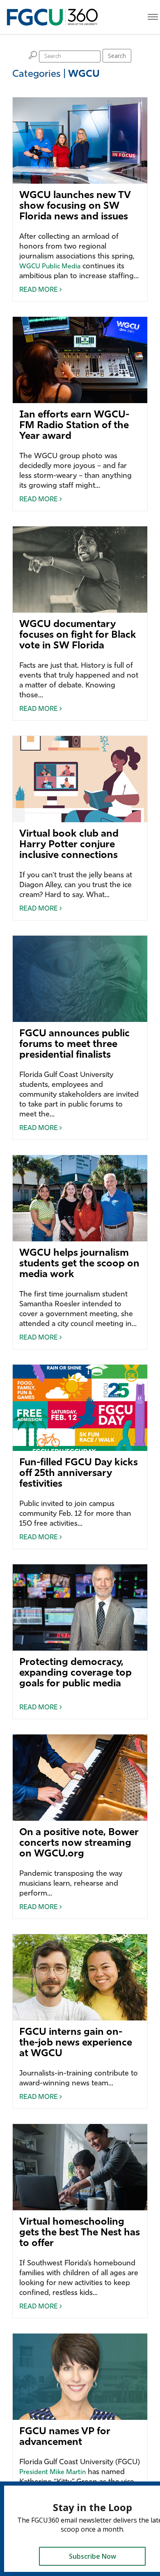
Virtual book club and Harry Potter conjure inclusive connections (69, 845)
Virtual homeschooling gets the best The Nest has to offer (80, 2233)
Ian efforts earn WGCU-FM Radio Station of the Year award (74, 426)
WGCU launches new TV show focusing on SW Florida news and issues (75, 206)
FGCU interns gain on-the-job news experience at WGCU (76, 2043)
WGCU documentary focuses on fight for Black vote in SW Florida (78, 635)
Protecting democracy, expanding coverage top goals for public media (75, 1673)
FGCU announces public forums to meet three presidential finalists (74, 1045)
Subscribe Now (93, 2556)
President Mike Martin (53, 2472)
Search (117, 56)
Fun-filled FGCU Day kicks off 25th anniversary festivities (79, 1474)
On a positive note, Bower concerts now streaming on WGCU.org (79, 1843)
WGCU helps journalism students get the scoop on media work (79, 1264)
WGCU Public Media (50, 267)
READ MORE (39, 290)
